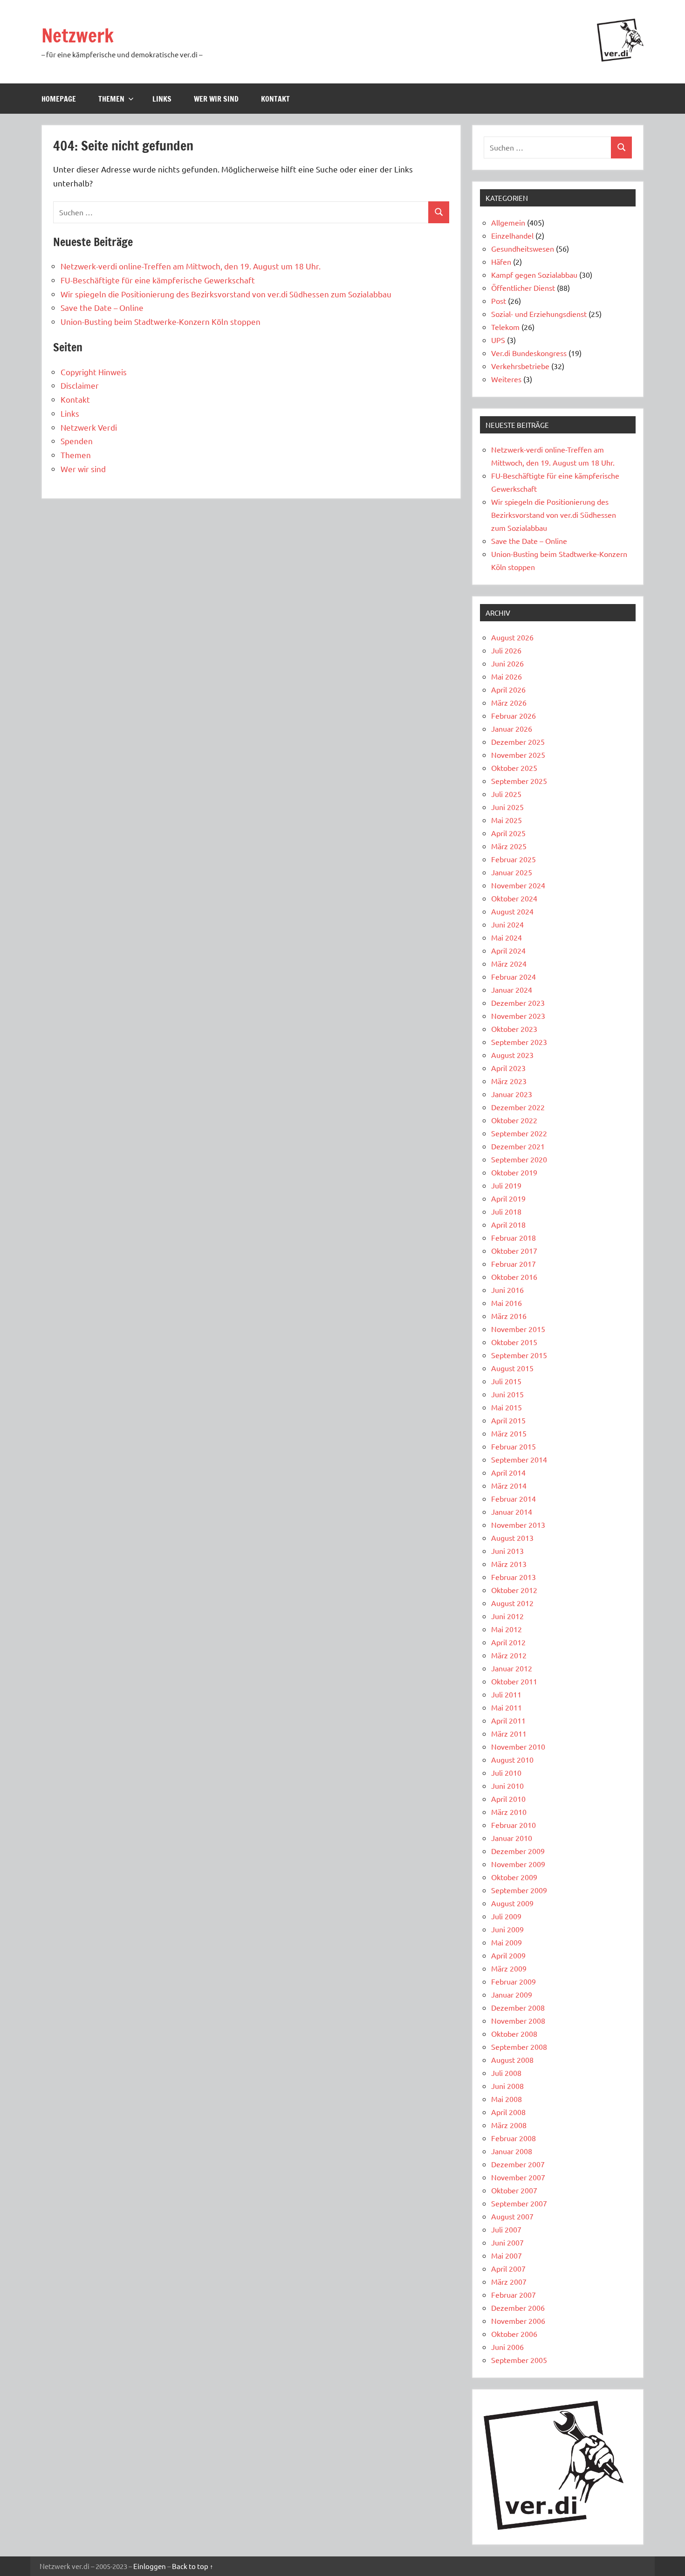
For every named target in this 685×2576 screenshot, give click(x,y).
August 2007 (512, 2216)
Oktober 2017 (514, 1250)
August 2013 (512, 1538)
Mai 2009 (507, 1942)
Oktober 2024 (514, 898)
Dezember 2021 (518, 1146)
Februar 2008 (514, 2138)
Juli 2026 (506, 650)
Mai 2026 (507, 676)
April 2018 (508, 1224)
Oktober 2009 (514, 1877)
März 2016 (509, 1316)
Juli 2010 (506, 1772)
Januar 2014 (512, 1511)
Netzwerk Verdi (89, 427)
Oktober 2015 (514, 1342)
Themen (111, 99)
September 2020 (519, 1159)
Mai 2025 (507, 820)
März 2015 (509, 1433)
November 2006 (518, 2321)
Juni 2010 (507, 1786)
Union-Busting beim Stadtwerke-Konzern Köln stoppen (161, 321)
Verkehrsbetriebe (520, 366)
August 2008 (512, 2060)
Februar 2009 (514, 1981)
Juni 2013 (507, 1551)
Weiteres (506, 379)
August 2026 (512, 637)
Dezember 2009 (518, 1851)
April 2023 (508, 1068)
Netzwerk (78, 35)
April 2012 (508, 1642)
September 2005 (519, 2360)
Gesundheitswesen (523, 248)
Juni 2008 (507, 2086)
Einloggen (150, 2566)
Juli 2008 (506, 2073)
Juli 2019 (506, 1185)
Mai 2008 (507, 2099)
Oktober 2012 (514, 1590)
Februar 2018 (514, 1237)
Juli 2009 (506, 1916)
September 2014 (519, 1459)
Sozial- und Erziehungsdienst (539, 314)
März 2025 (509, 846)
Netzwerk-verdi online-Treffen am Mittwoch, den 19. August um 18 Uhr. (192, 266)
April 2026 (508, 689)
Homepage (59, 99)
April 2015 (508, 1420)
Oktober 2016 (514, 1277)
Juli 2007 (506, 2229)
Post (499, 301)
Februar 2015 (514, 1446)
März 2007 (509, 2281)
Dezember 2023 (518, 1003)
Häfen (501, 261)
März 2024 (509, 963)
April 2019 (508, 1198)
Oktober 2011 (514, 1681)
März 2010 (509, 1812)
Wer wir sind (216, 99)
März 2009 (509, 1968)
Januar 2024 (512, 989)
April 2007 (508, 2268)
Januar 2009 (512, 1994)
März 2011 (509, 1733)
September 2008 (519, 2047)
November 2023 (518, 1016)
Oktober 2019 (514, 1172)
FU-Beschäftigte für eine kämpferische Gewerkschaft (158, 280)
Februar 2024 (514, 976)
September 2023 (519, 1042)
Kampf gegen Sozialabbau (534, 275)
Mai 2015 (507, 1407)
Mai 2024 (507, 937)
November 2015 (518, 1329)
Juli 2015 (506, 1381)
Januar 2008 (512, 2151)
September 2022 (519, 1133)
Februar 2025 (514, 859)
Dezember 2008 (518, 2007)
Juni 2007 (507, 2242)
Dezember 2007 (518, 2164)
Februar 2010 (514, 1825)
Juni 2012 (507, 1616)
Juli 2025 (506, 794)
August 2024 (512, 911)
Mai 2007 (507, 2255)
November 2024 (518, 885)
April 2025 (508, 833)
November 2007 (518, 2177)
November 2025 (518, 755)
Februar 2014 (514, 1498)
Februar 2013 (514, 1577)
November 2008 (518, 2020)
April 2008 (508, 2112)
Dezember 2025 (518, 742)
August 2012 (512, 1603)
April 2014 (508, 1472)
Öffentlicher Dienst (523, 288)
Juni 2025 (507, 807)
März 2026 (509, 702)
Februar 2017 (514, 1264)
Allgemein (508, 222)
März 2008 (509, 2125)
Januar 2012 (512, 1668)
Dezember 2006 (518, 2308)
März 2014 (509, 1485)
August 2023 (512, 1055)
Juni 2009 (507, 1929)
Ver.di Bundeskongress (529, 353)
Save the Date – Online (102, 307)
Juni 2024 (507, 924)
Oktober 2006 (514, 2334)
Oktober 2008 (514, 2033)
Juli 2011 (506, 1694)
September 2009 (519, 1890)
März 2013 (509, 1564)
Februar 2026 (514, 715)
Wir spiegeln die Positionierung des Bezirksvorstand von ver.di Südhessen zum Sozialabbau (226, 294)
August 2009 (512, 1903)
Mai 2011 (507, 1707)
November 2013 (518, 1525)
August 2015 (512, 1368)
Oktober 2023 (514, 1029)
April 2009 (508, 1955)
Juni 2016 (507, 1290)
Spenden (77, 441)
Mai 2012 (507, 1629)
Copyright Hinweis (94, 372)
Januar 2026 (512, 728)
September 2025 (519, 781)
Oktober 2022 (514, 1120)
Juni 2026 (507, 663)
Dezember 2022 (518, 1107)
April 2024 (508, 950)
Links (162, 99)
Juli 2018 (506, 1211)
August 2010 (512, 1759)
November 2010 (518, 1746)
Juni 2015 (507, 1394)
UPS (498, 340)
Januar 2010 (512, 1838)
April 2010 (508, 1799)
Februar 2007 (514, 2294)
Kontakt (275, 99)
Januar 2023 (512, 1094)
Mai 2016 (507, 1303)
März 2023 (509, 1081)
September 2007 (519, 2203)
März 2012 (509, 1655)
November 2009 (518, 1864)
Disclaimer (80, 385)
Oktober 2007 (514, 2190)
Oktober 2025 (514, 768)
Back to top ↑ (193, 2566)
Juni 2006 (507, 2347)
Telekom (505, 327)
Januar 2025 (512, 872)
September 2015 (519, 1355)
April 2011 (508, 1720)
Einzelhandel (512, 235)
